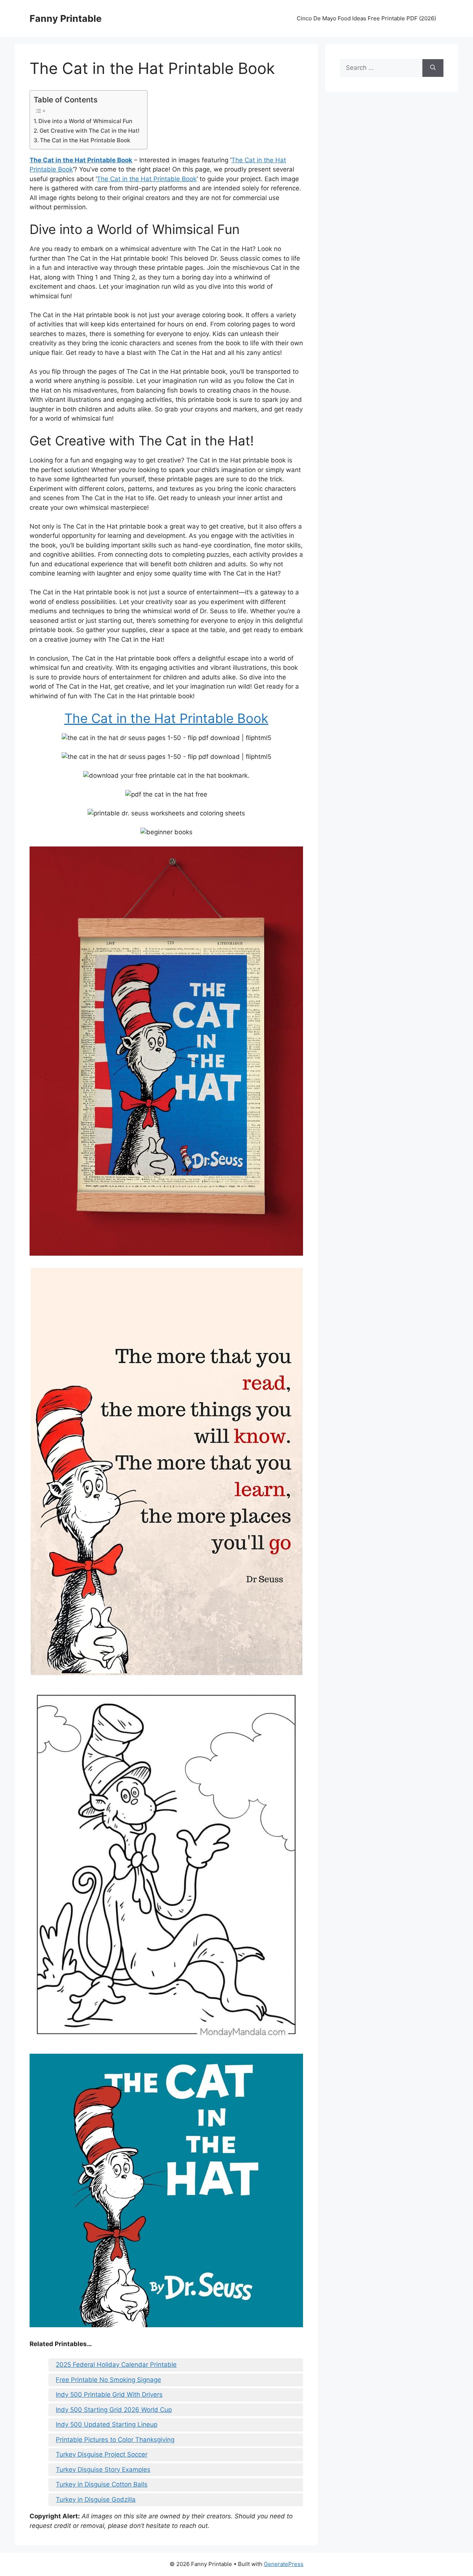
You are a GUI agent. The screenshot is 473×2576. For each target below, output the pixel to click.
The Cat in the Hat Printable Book (85, 140)
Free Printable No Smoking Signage (108, 2380)
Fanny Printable (66, 18)
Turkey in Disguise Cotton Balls (102, 2484)
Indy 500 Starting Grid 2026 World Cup (114, 2410)
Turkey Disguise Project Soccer (102, 2454)
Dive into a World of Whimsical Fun (85, 121)
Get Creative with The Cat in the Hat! (90, 131)
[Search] (433, 68)
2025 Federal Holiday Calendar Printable (116, 2365)
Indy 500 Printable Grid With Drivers (109, 2395)
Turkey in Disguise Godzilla (96, 2499)
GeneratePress (284, 2564)
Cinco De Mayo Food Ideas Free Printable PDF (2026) (366, 18)
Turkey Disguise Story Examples (103, 2470)
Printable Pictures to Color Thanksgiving (115, 2440)
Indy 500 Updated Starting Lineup (107, 2424)
